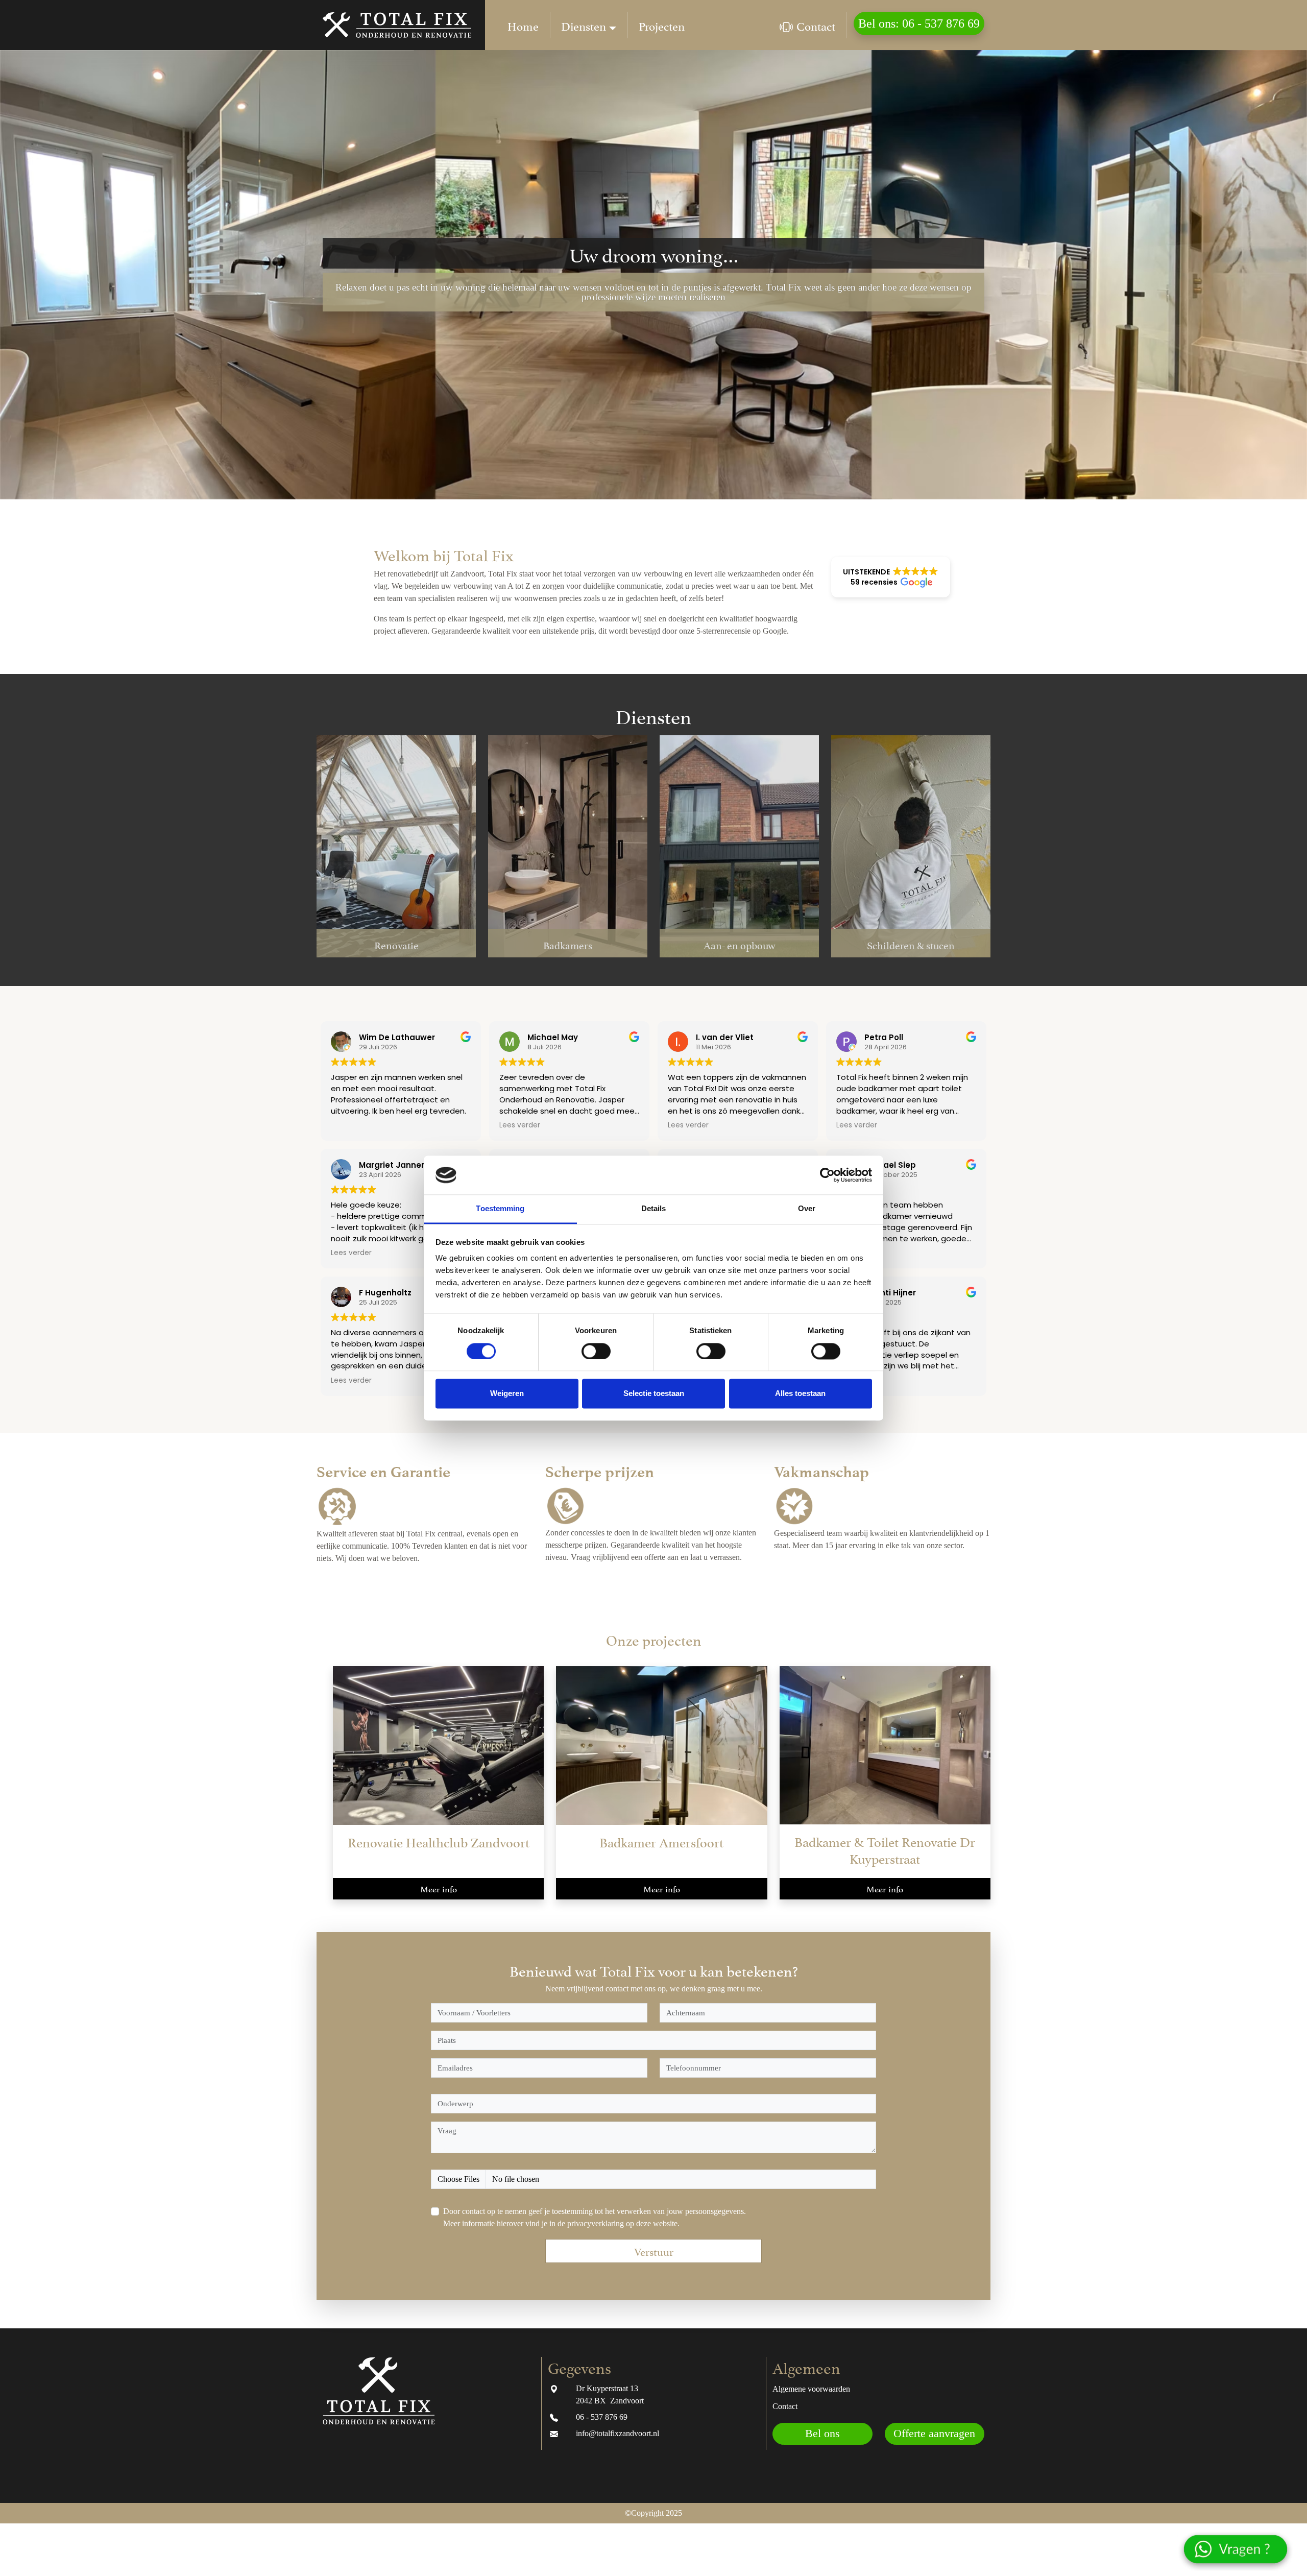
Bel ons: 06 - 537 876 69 (919, 23)
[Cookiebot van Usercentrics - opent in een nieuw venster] (827, 1175)
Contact (816, 25)
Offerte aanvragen (934, 2434)
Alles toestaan (800, 1394)
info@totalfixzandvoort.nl (618, 2433)
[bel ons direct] (554, 2417)
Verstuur (654, 2251)
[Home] (523, 25)
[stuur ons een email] (554, 2433)
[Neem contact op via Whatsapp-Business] (1242, 2553)
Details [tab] (654, 1209)
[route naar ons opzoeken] (554, 2388)
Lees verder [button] (520, 1125)
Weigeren (507, 1394)
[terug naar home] (401, 25)
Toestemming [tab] (500, 1209)
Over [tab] (807, 1209)
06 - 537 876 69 (602, 2417)
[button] (891, 577)
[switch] (596, 1351)
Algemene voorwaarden (811, 2389)
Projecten (662, 25)
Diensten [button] (584, 25)
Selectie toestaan (654, 1394)
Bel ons (822, 2434)
